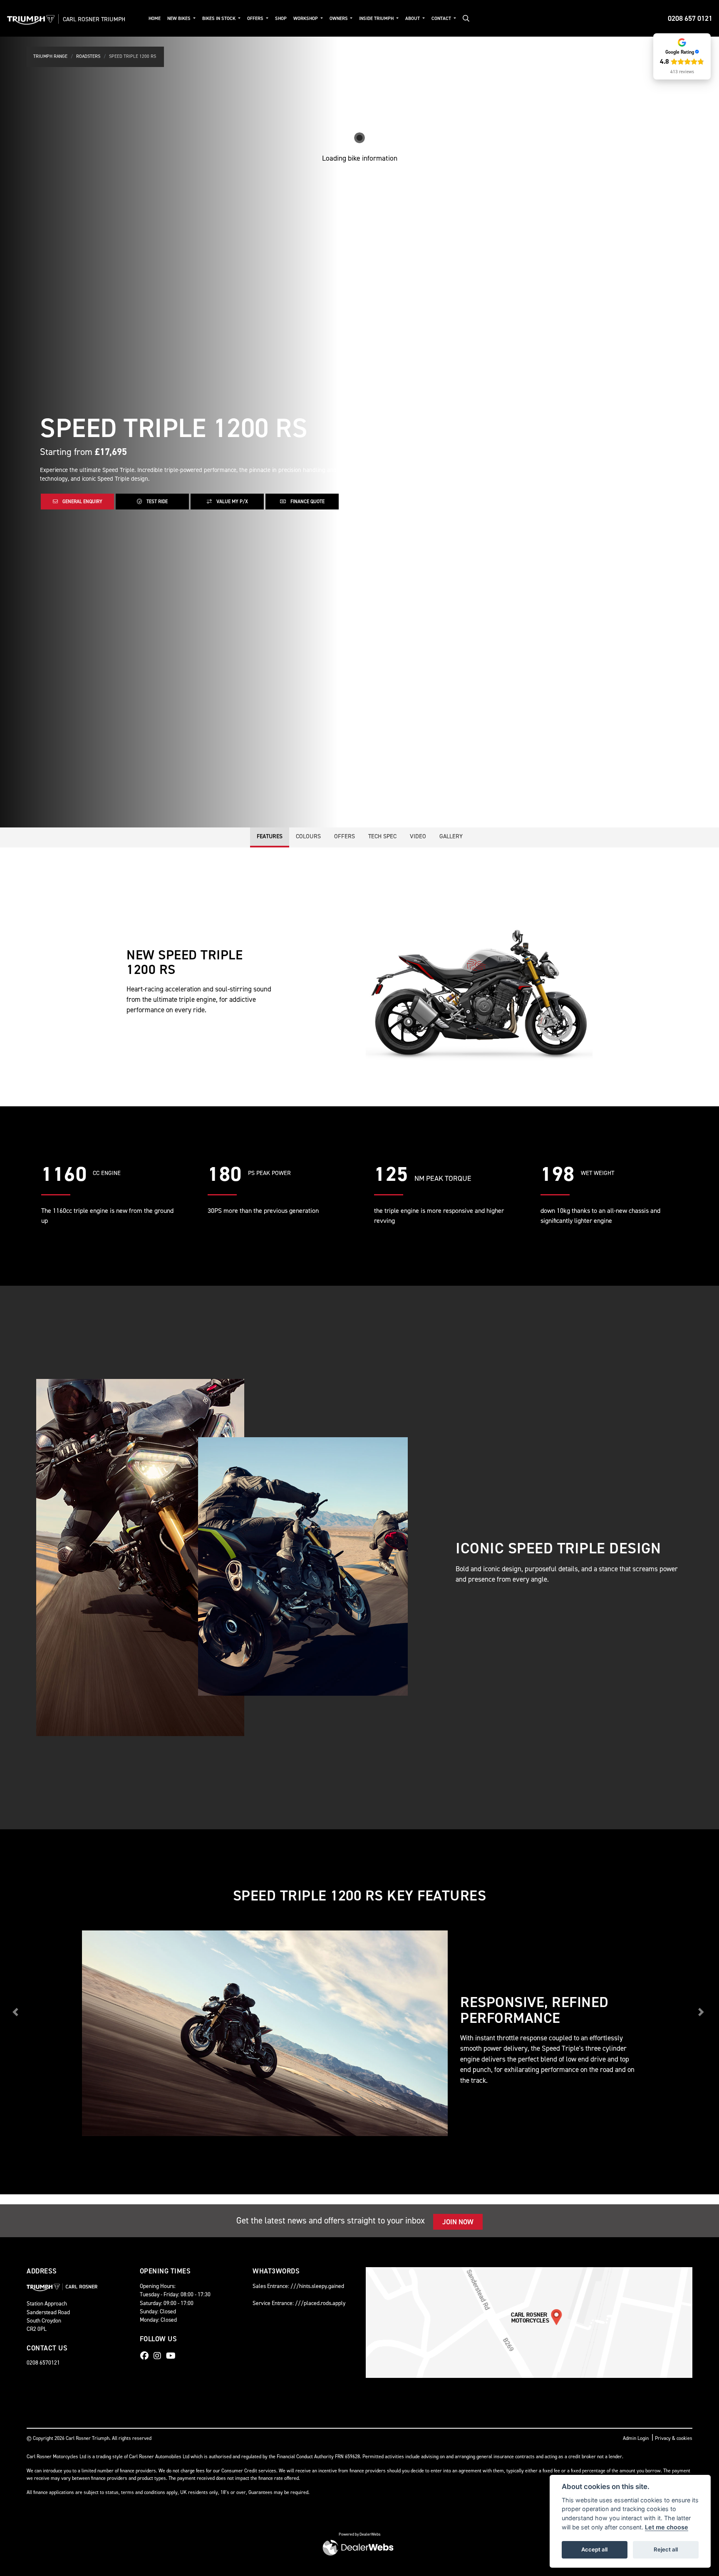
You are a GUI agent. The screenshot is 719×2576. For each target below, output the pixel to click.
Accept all (594, 2549)
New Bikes (180, 19)
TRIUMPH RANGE (50, 56)
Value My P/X (232, 502)
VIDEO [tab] (418, 836)
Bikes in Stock (219, 19)
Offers (256, 19)
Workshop (306, 19)
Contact (442, 19)
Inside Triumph (377, 19)
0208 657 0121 (690, 18)
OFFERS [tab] (345, 836)
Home (155, 19)
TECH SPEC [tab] (382, 836)
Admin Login (636, 2438)
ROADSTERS (88, 56)
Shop (281, 19)
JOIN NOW (458, 2222)
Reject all (666, 2549)
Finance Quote (307, 502)
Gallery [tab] (451, 836)
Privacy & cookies (674, 2438)
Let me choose (667, 2527)
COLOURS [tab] (308, 836)
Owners (339, 19)
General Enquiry (82, 502)
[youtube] (173, 2356)
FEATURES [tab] (270, 836)
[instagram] (159, 2356)
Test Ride (156, 502)
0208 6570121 (43, 2362)
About (413, 19)
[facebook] (146, 2356)
